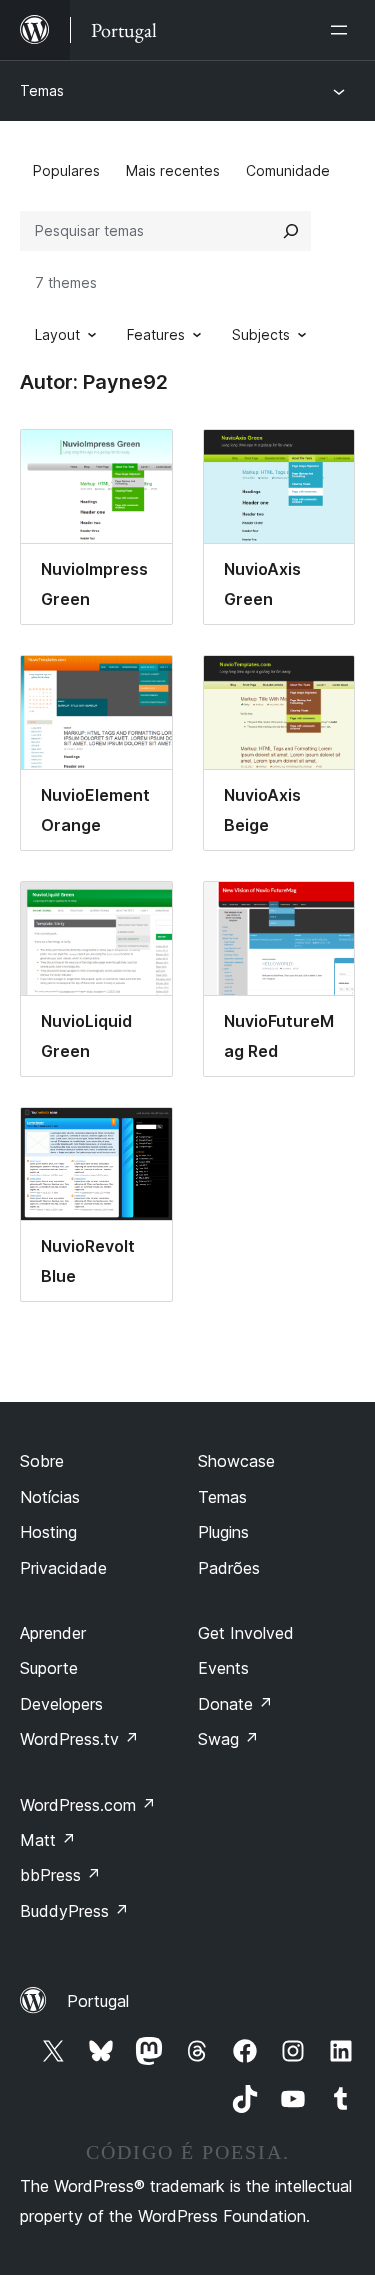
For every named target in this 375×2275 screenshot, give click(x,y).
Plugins (223, 1532)
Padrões (229, 1568)
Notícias (50, 1497)
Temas (42, 90)
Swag (228, 1739)
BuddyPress (74, 1911)
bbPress (60, 1875)
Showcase (236, 1461)
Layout (57, 334)
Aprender (53, 1633)
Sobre (42, 1461)
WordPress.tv (79, 1739)
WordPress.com (88, 1805)
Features (156, 334)
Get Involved (246, 1633)
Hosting (48, 1532)
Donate (235, 1704)
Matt (48, 1840)
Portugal (98, 2001)
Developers (61, 1704)
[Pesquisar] (291, 231)
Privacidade (63, 1568)
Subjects (261, 334)
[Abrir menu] (343, 30)
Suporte (49, 1668)
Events (223, 1668)
